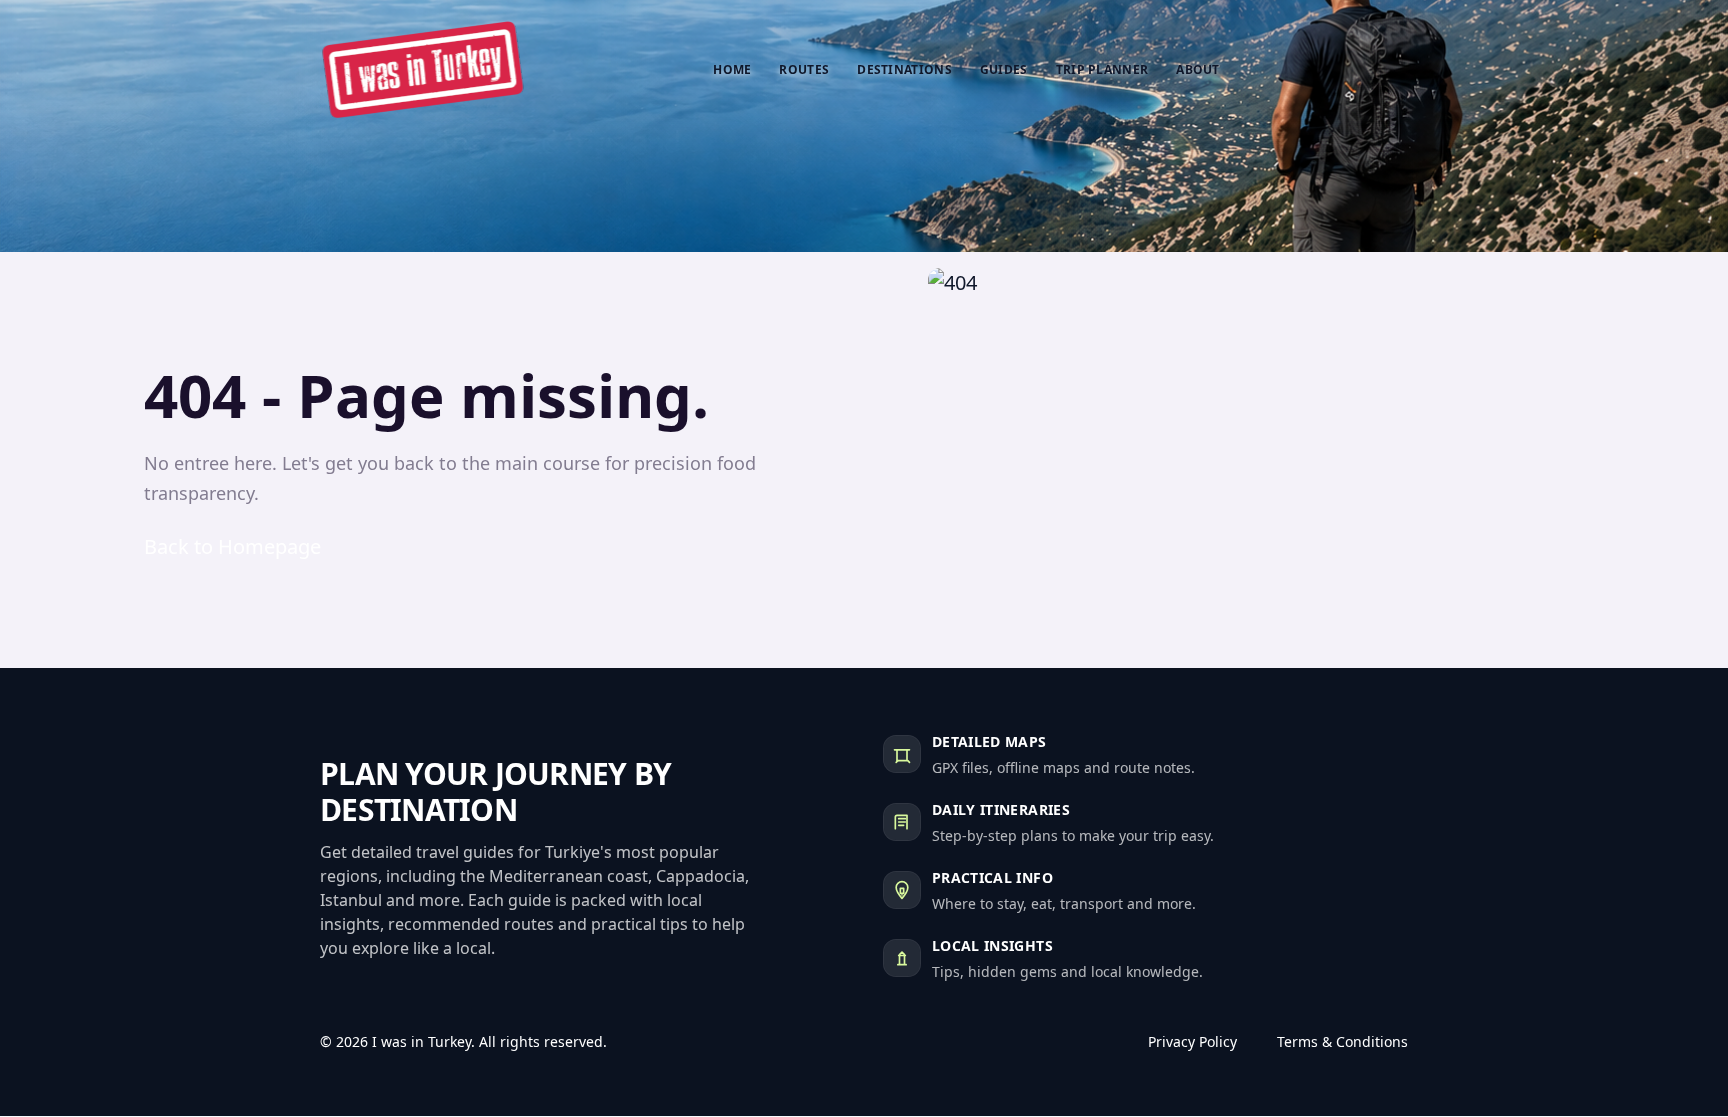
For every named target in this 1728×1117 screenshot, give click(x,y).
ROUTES (804, 70)
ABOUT (1198, 70)
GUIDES (1004, 70)
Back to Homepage (232, 546)
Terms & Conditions (1342, 1041)
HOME (732, 70)
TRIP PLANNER (1102, 70)
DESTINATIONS (904, 70)
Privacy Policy (1192, 1041)
